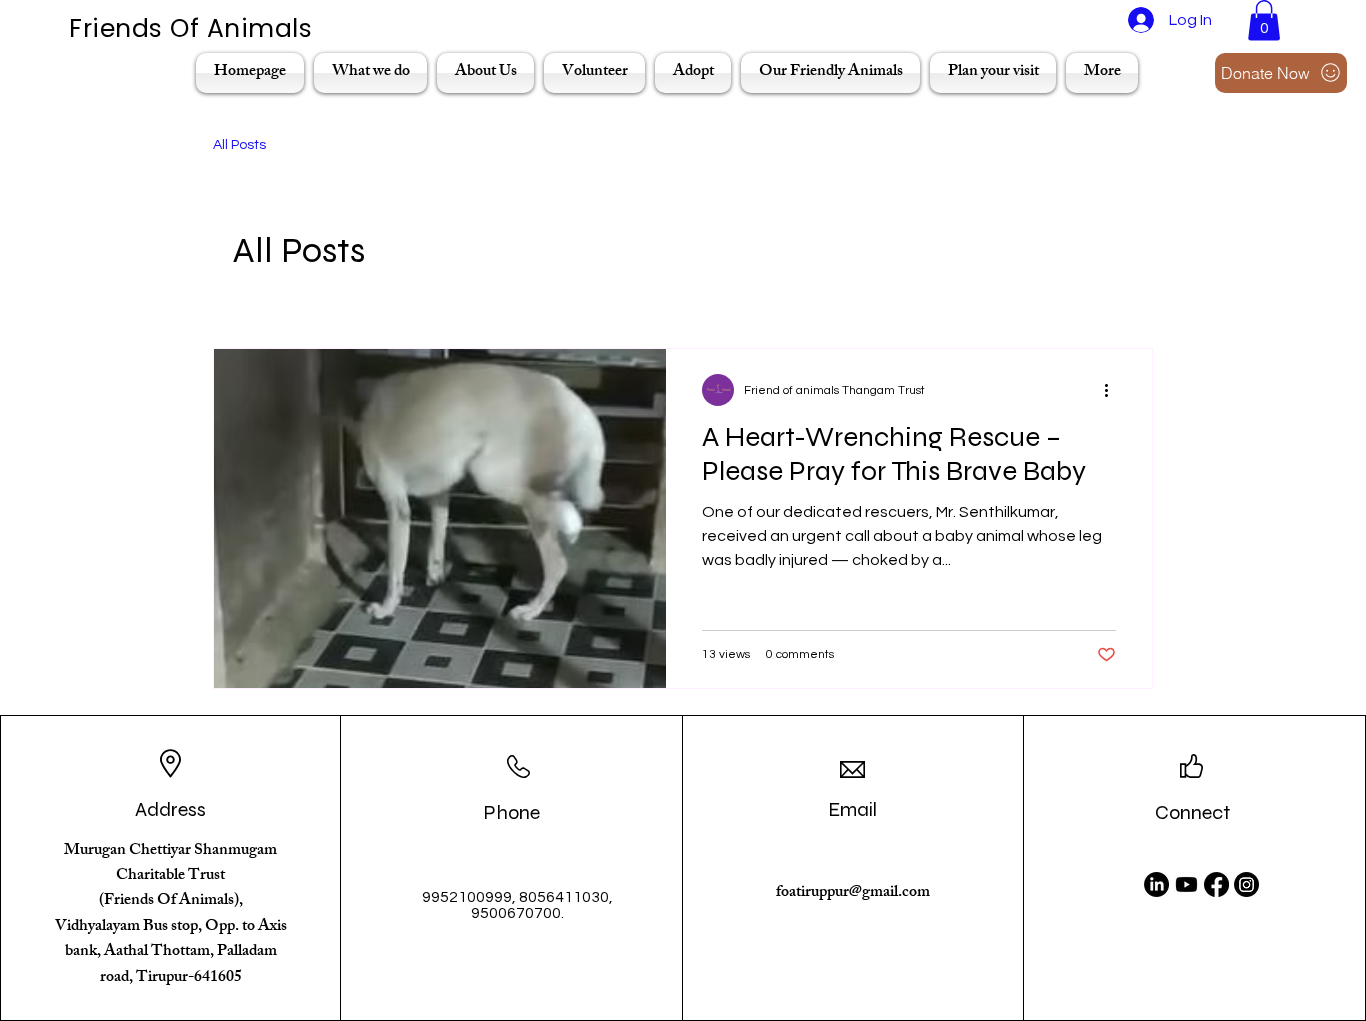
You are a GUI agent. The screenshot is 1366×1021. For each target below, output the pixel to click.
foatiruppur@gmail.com (853, 893)
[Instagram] (1246, 884)
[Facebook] (1216, 884)
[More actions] (1113, 390)
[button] (1264, 20)
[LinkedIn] (1156, 884)
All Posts (239, 145)
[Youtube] (1186, 884)
